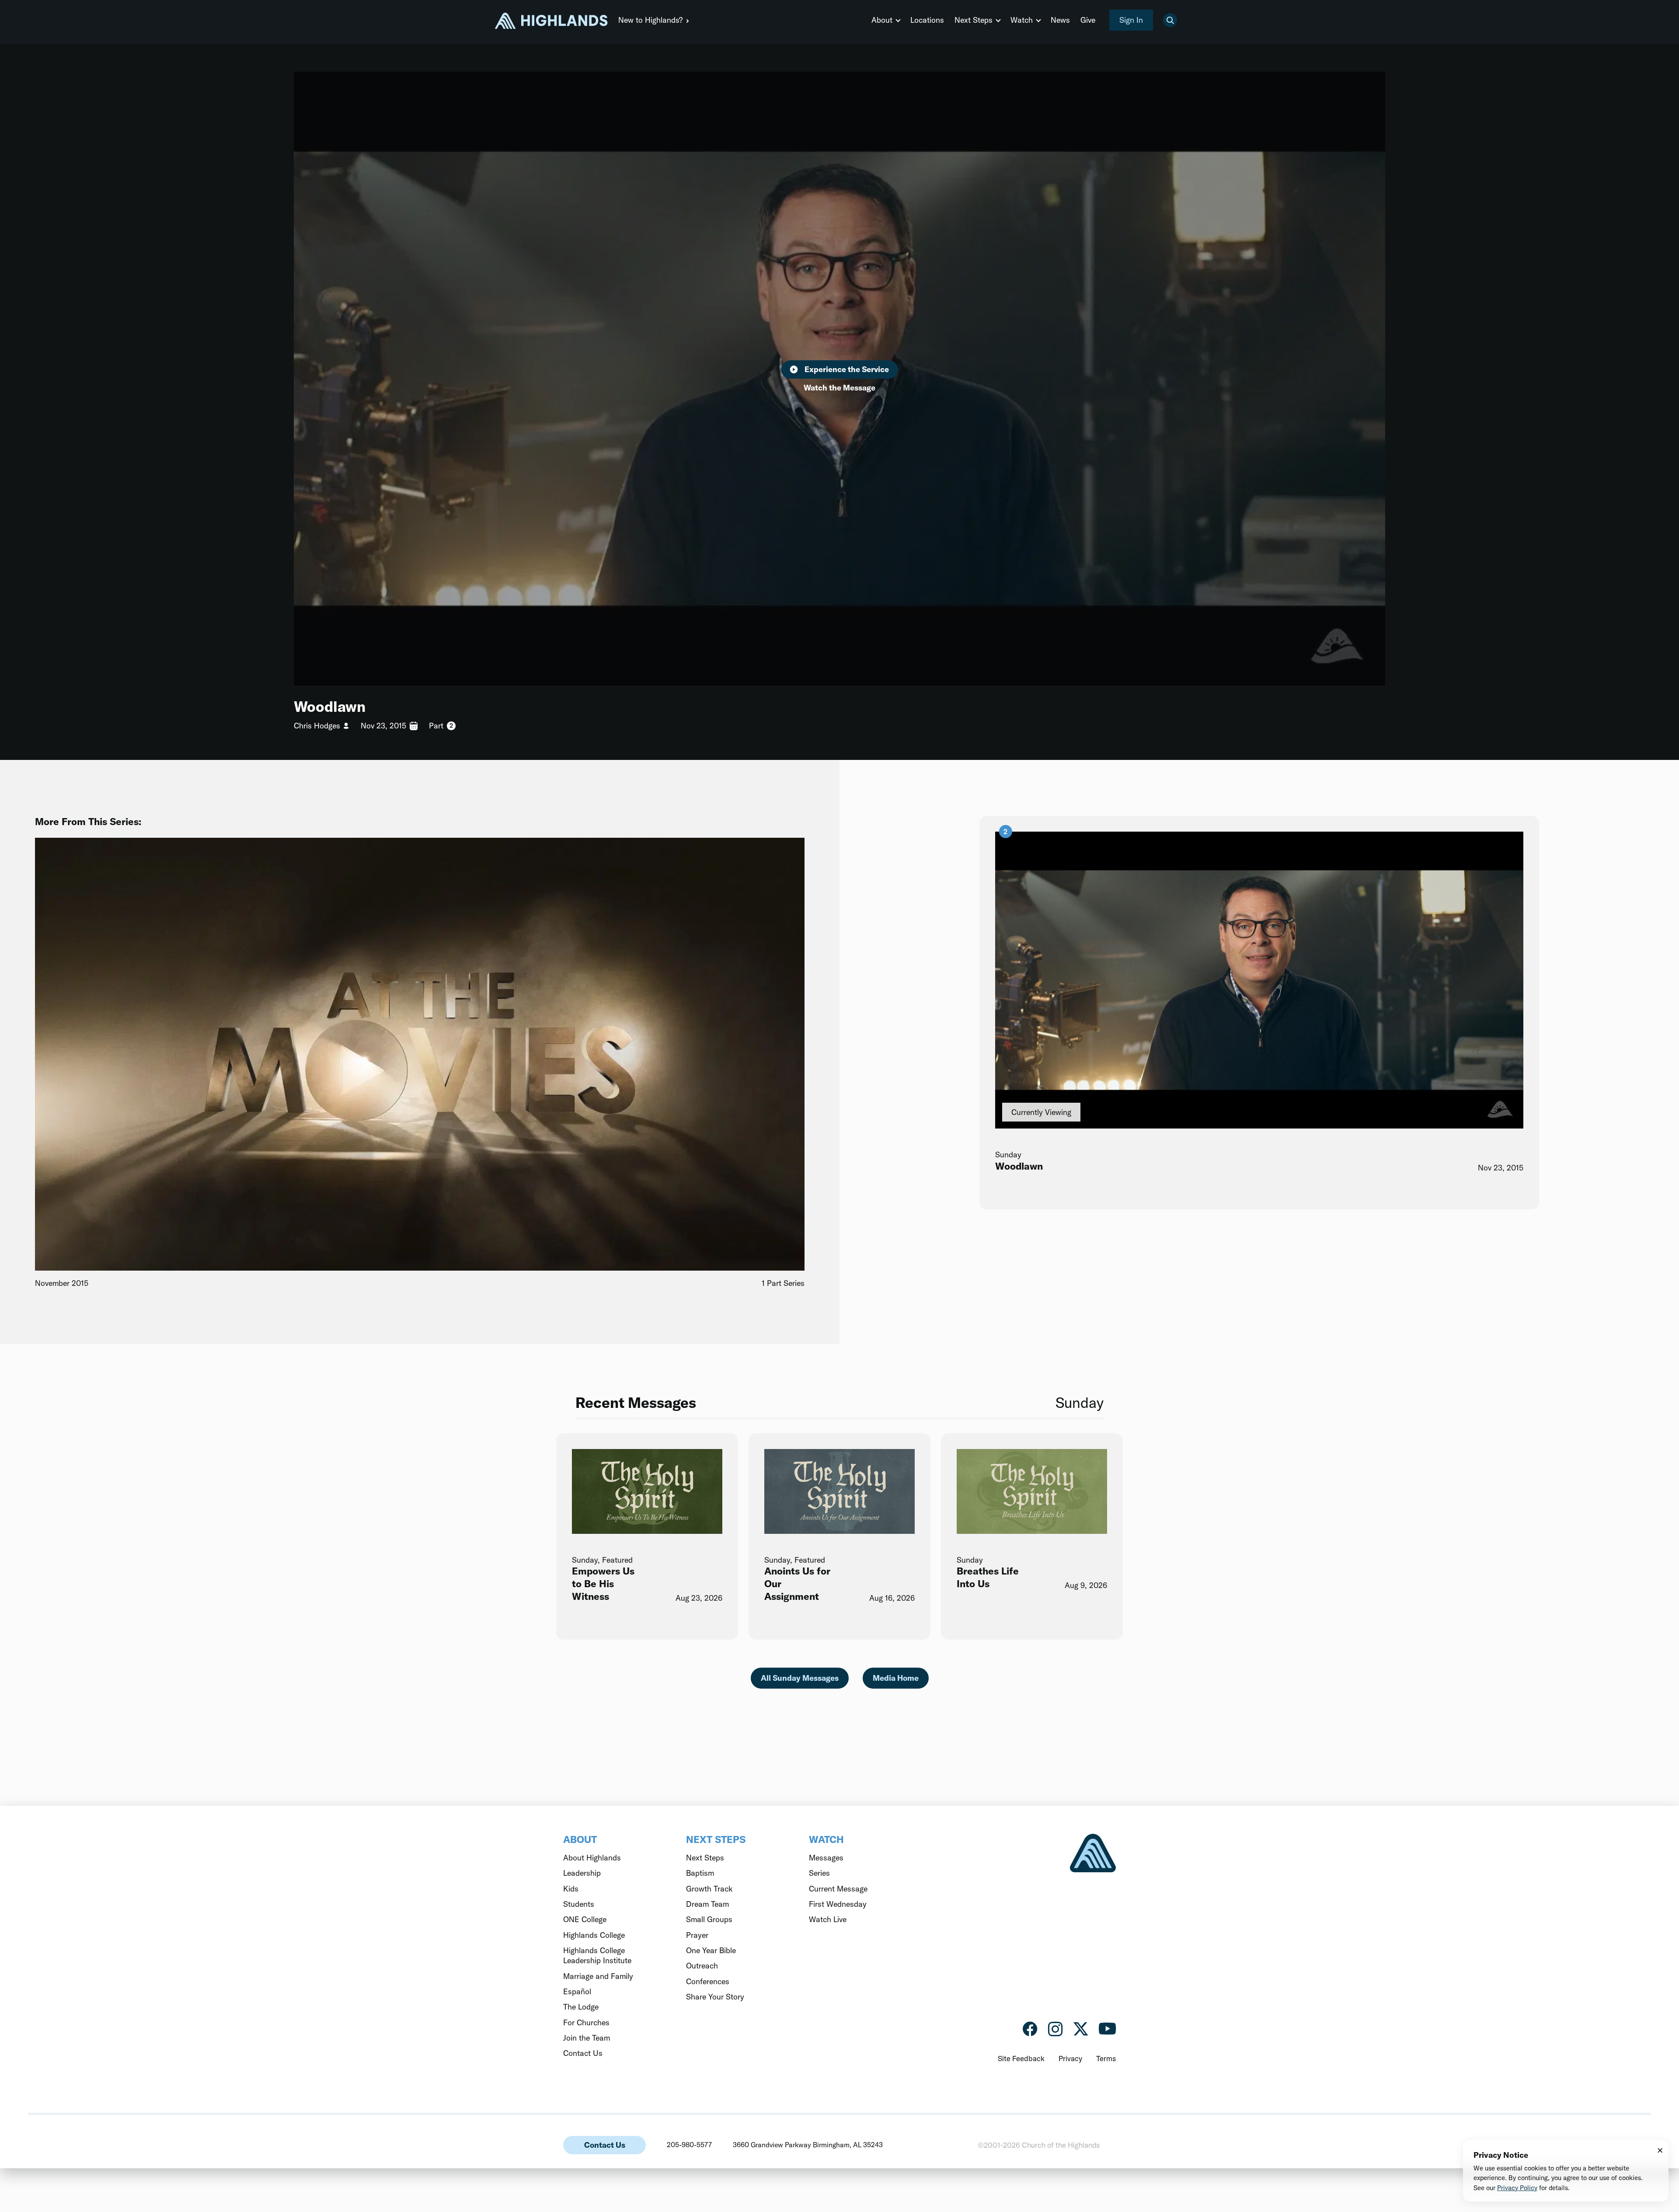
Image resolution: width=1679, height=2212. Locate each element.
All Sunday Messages (800, 1678)
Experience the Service (847, 369)
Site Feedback (1021, 2058)
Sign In (1131, 20)
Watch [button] (1022, 20)
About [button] (882, 20)
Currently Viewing (1041, 1112)
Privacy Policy (1517, 2188)
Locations (927, 20)
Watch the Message (839, 388)
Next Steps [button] (974, 20)
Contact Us (605, 2145)
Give (1088, 20)
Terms (1106, 2058)
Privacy (1070, 2058)
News (1060, 20)
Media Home (896, 1678)
